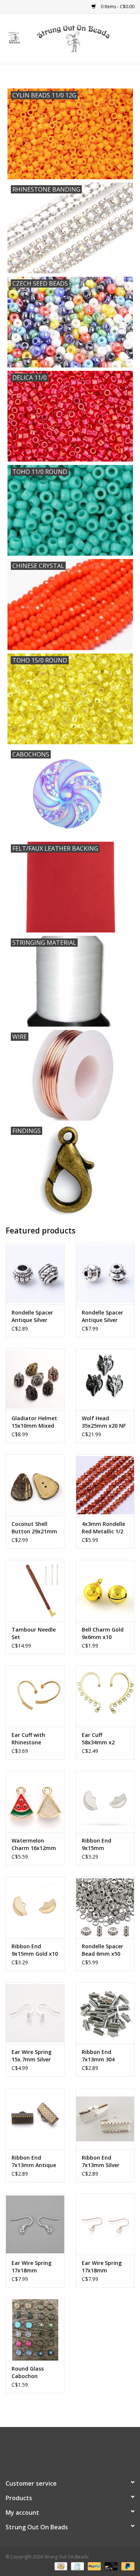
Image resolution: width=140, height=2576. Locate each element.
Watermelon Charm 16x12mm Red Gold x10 (34, 1844)
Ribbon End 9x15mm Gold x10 (35, 1950)
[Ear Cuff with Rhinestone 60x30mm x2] (35, 1696)
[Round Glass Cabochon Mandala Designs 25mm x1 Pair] (35, 2330)
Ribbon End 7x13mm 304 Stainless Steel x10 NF (101, 2056)
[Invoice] (77, 2566)
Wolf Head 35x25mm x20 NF (104, 1422)
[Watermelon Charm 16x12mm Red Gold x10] (35, 1802)
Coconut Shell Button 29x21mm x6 (34, 1528)
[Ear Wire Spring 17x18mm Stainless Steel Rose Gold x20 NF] (105, 2224)
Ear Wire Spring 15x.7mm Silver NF (32, 2056)
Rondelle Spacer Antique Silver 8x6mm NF (32, 1316)
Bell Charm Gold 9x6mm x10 (103, 1633)
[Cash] (60, 2566)
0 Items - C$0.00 (117, 7)
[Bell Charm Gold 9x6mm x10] (105, 1591)
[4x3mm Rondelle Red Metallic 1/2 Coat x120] (105, 1485)
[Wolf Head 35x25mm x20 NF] (105, 1379)
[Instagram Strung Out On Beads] (77, 2450)
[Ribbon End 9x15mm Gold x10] (35, 1907)
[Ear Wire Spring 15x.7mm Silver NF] (35, 2013)
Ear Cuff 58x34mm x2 (98, 1739)
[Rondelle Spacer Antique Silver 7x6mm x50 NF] (105, 1274)
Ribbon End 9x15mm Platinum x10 (99, 1844)
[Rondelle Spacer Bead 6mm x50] (105, 1907)
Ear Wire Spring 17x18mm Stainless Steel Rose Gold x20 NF (104, 2267)
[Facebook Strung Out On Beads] (63, 2450)
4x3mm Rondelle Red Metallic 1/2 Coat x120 (103, 1528)
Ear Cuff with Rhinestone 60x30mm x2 (28, 1739)
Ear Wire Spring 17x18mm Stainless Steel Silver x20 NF (32, 2267)
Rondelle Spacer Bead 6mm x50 (102, 1950)
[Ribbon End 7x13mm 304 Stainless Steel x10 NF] (105, 2013)
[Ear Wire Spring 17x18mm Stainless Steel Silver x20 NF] (35, 2224)
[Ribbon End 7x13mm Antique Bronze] (35, 2119)
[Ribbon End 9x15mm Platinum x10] (105, 1802)
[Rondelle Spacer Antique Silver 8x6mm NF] (35, 1274)
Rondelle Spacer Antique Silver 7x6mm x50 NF (102, 1316)
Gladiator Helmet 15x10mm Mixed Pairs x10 (34, 1422)
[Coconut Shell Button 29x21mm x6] (35, 1485)
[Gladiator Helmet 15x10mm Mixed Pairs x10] (35, 1379)
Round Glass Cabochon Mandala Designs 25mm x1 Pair (34, 2372)
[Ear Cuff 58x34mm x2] (105, 1696)
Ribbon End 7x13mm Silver (101, 2161)
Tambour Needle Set (34, 1633)
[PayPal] (94, 2566)
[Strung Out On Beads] (85, 38)
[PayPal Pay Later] (127, 2566)
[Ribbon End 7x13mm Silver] (105, 2119)
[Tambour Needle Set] (35, 1591)
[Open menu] (15, 37)
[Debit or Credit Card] (110, 2566)
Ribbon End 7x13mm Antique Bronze (34, 2161)
